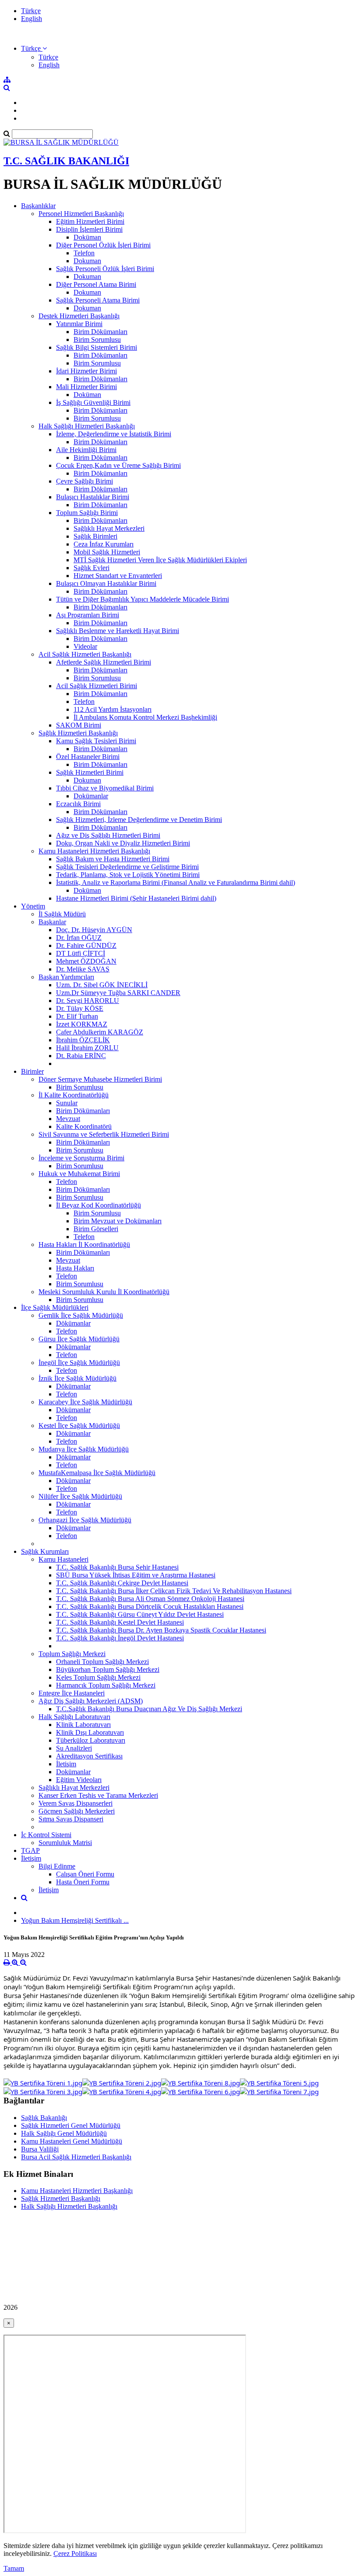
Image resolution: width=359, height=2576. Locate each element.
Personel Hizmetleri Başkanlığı (81, 214)
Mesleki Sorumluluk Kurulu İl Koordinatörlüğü (104, 1292)
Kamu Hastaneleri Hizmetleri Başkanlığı (94, 851)
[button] (34, 48)
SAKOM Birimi (79, 725)
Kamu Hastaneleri (63, 1559)
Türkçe (31, 11)
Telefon (84, 253)
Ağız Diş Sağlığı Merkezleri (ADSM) (91, 1701)
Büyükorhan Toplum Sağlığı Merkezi (108, 1669)
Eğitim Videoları (79, 1780)
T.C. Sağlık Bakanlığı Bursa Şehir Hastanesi (117, 1567)
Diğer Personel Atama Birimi (96, 284)
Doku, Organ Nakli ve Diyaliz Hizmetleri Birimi (123, 843)
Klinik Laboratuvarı (83, 1725)
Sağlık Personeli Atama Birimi (98, 300)
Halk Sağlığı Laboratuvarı (74, 1717)
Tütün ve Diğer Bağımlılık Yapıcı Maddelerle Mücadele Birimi (143, 599)
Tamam (14, 2568)
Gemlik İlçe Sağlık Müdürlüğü (81, 1315)
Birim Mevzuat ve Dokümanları (118, 1221)
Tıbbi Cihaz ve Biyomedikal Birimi (105, 788)
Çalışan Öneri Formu (85, 1874)
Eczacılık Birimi (78, 804)
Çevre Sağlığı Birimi (84, 481)
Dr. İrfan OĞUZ (79, 938)
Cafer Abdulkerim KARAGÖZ (100, 1032)
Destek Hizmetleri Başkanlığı (79, 316)
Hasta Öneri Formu (83, 1882)
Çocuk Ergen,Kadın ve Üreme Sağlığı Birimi (118, 465)
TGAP (30, 1850)
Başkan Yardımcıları (66, 977)
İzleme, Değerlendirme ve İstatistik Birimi (114, 434)
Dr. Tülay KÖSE (80, 1008)
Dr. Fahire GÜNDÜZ (86, 945)
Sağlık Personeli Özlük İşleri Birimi (105, 269)
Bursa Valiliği (40, 2149)
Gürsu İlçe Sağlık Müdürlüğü (79, 1339)
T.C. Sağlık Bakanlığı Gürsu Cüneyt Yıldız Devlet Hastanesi (140, 1614)
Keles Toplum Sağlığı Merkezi (98, 1677)
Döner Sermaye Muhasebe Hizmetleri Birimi (100, 1079)
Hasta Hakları (75, 1268)
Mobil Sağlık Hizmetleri (107, 552)
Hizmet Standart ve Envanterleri (118, 576)
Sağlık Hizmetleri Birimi (90, 772)
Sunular (67, 1103)
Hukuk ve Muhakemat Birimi (79, 1174)
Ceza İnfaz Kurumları (104, 544)
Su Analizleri (74, 1748)
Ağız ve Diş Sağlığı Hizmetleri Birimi (108, 835)
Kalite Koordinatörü (84, 1126)
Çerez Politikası (75, 2553)
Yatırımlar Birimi (79, 324)
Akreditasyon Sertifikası (89, 1756)
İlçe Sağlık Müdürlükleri (55, 1307)
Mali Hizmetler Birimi (86, 387)
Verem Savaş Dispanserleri (76, 1803)
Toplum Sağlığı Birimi (87, 513)
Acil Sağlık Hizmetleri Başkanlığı (85, 654)
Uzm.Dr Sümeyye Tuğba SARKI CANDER (118, 993)
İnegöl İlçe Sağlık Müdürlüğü (79, 1363)
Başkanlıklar (38, 206)
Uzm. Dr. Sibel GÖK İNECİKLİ (102, 985)
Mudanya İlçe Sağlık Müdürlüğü (84, 1449)
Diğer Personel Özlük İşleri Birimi (103, 245)
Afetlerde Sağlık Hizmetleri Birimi (104, 662)
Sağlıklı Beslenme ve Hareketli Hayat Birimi (118, 631)
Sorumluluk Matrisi (65, 1843)
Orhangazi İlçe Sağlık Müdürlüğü (85, 1520)
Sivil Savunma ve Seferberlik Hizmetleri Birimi (104, 1134)
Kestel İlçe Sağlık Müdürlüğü (79, 1426)
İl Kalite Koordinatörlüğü (74, 1095)
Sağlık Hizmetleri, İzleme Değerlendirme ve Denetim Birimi (139, 820)
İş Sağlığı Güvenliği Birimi (93, 402)
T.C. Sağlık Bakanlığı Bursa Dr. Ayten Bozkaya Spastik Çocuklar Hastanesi (161, 1630)
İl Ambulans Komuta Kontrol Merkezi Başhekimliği (145, 717)
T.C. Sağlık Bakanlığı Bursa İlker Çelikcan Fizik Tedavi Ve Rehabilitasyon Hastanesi (174, 1591)
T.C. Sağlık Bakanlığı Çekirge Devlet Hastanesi (122, 1583)
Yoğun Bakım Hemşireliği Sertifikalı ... (75, 1920)
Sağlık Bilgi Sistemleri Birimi (97, 347)
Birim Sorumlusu (97, 339)
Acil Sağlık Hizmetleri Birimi (97, 686)
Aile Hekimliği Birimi (86, 450)
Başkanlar (52, 922)
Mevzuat (68, 1119)
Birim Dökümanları (100, 332)
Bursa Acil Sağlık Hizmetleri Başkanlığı (76, 2157)
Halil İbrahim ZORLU (87, 1048)
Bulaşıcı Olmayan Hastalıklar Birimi (106, 583)
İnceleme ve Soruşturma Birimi (81, 1158)
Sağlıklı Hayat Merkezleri (109, 528)
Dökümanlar (73, 1323)
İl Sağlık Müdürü (62, 914)
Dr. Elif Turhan (77, 1016)
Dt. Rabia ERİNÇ (81, 1056)
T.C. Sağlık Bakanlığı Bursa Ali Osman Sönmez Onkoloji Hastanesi (150, 1599)
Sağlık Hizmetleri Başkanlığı (78, 733)
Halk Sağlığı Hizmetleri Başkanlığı (87, 426)
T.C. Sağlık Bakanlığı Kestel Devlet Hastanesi (120, 1622)
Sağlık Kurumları (45, 1551)
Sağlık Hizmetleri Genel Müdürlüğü (71, 2125)
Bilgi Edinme (57, 1866)
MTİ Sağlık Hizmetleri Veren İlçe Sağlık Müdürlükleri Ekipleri (160, 560)
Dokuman (87, 261)
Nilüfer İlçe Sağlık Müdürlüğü (80, 1496)
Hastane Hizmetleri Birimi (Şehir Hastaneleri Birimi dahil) (136, 898)
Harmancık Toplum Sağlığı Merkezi (106, 1685)
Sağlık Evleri (92, 568)
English (32, 19)
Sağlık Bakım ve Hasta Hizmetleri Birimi (113, 859)
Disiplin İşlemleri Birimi (89, 229)
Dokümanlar (91, 796)
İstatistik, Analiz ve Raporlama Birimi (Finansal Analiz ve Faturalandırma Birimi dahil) (176, 882)
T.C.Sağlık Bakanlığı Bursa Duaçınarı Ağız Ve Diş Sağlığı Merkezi (149, 1709)
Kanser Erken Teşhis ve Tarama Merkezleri (98, 1795)
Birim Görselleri (96, 1229)
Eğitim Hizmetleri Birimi (90, 221)
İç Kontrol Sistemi (46, 1835)
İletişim (66, 1764)
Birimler (32, 1071)
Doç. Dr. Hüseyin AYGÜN (94, 930)
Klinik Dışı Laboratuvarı (90, 1732)
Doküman (87, 237)
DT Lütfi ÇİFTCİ (81, 953)
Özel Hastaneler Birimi (88, 757)
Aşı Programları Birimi (88, 615)
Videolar (85, 646)
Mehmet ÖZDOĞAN (86, 961)
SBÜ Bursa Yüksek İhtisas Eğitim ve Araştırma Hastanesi (136, 1575)
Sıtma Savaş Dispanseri (71, 1819)
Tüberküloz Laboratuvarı (91, 1740)
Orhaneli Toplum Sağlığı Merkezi (102, 1662)
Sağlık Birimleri (95, 536)
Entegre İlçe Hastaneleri (72, 1693)
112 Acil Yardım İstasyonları (113, 709)
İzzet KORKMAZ (82, 1024)
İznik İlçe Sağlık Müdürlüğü (77, 1378)
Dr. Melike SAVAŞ (83, 969)
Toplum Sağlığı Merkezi (72, 1654)
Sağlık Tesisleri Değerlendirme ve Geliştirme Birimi (127, 867)
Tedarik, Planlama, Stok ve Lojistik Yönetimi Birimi (128, 875)
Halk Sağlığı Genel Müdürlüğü (64, 2133)
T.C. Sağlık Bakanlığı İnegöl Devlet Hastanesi (120, 1638)
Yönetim (33, 906)
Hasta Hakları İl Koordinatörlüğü (84, 1244)
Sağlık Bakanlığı (44, 2118)
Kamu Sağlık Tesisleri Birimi (96, 741)
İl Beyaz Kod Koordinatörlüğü (99, 1205)
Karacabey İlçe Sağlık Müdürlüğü (85, 1402)
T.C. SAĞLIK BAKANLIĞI (66, 161)
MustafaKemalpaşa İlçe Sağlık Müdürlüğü (97, 1473)
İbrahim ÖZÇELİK (83, 1040)
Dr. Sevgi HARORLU (88, 1001)
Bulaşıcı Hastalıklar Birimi (93, 497)
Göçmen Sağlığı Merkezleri (77, 1811)
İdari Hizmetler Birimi (86, 371)
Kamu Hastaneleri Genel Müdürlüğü (72, 2141)
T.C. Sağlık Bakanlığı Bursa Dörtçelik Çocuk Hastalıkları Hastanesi (150, 1607)
